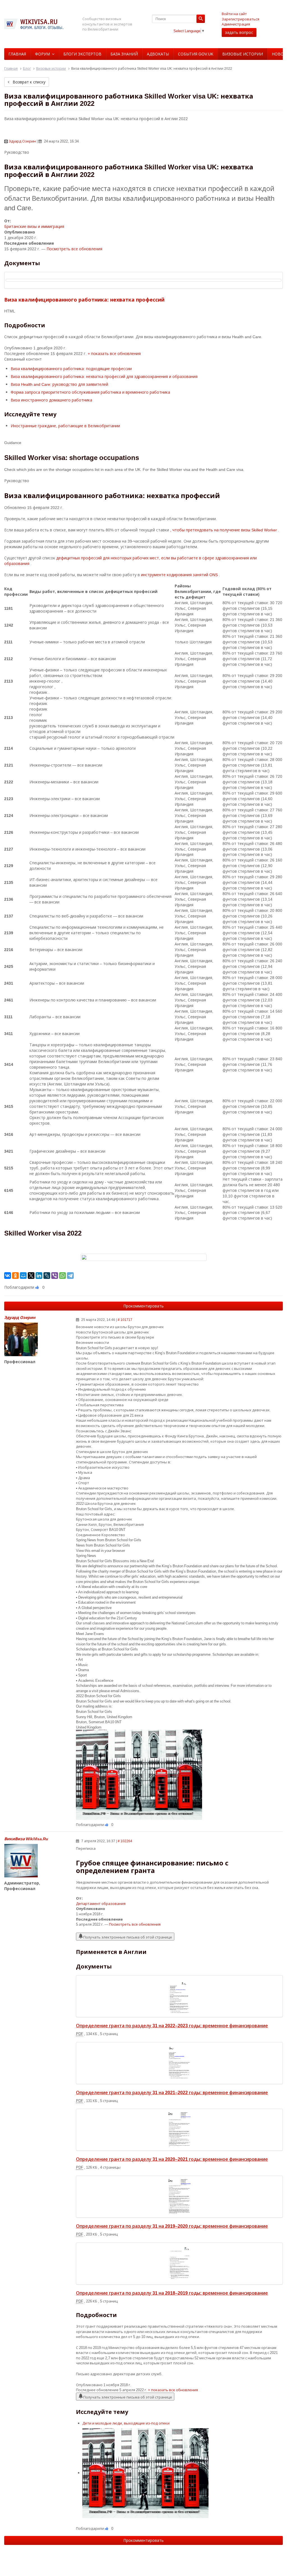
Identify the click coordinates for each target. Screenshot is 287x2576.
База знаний (124, 54)
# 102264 (125, 1841)
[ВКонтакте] (8, 1276)
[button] (114, 353)
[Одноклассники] (15, 1276)
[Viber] (55, 1276)
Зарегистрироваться (240, 19)
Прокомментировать (143, 1306)
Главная (17, 54)
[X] (31, 1276)
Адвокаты (158, 54)
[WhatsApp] (63, 1276)
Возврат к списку (28, 82)
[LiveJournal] (47, 1276)
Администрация (236, 24)
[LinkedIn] (39, 1276)
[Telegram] (70, 1276)
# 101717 (125, 1320)
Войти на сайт (234, 14)
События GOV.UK (196, 54)
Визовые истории (243, 54)
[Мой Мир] (23, 1276)
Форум (42, 54)
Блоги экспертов (82, 54)
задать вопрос (239, 32)
